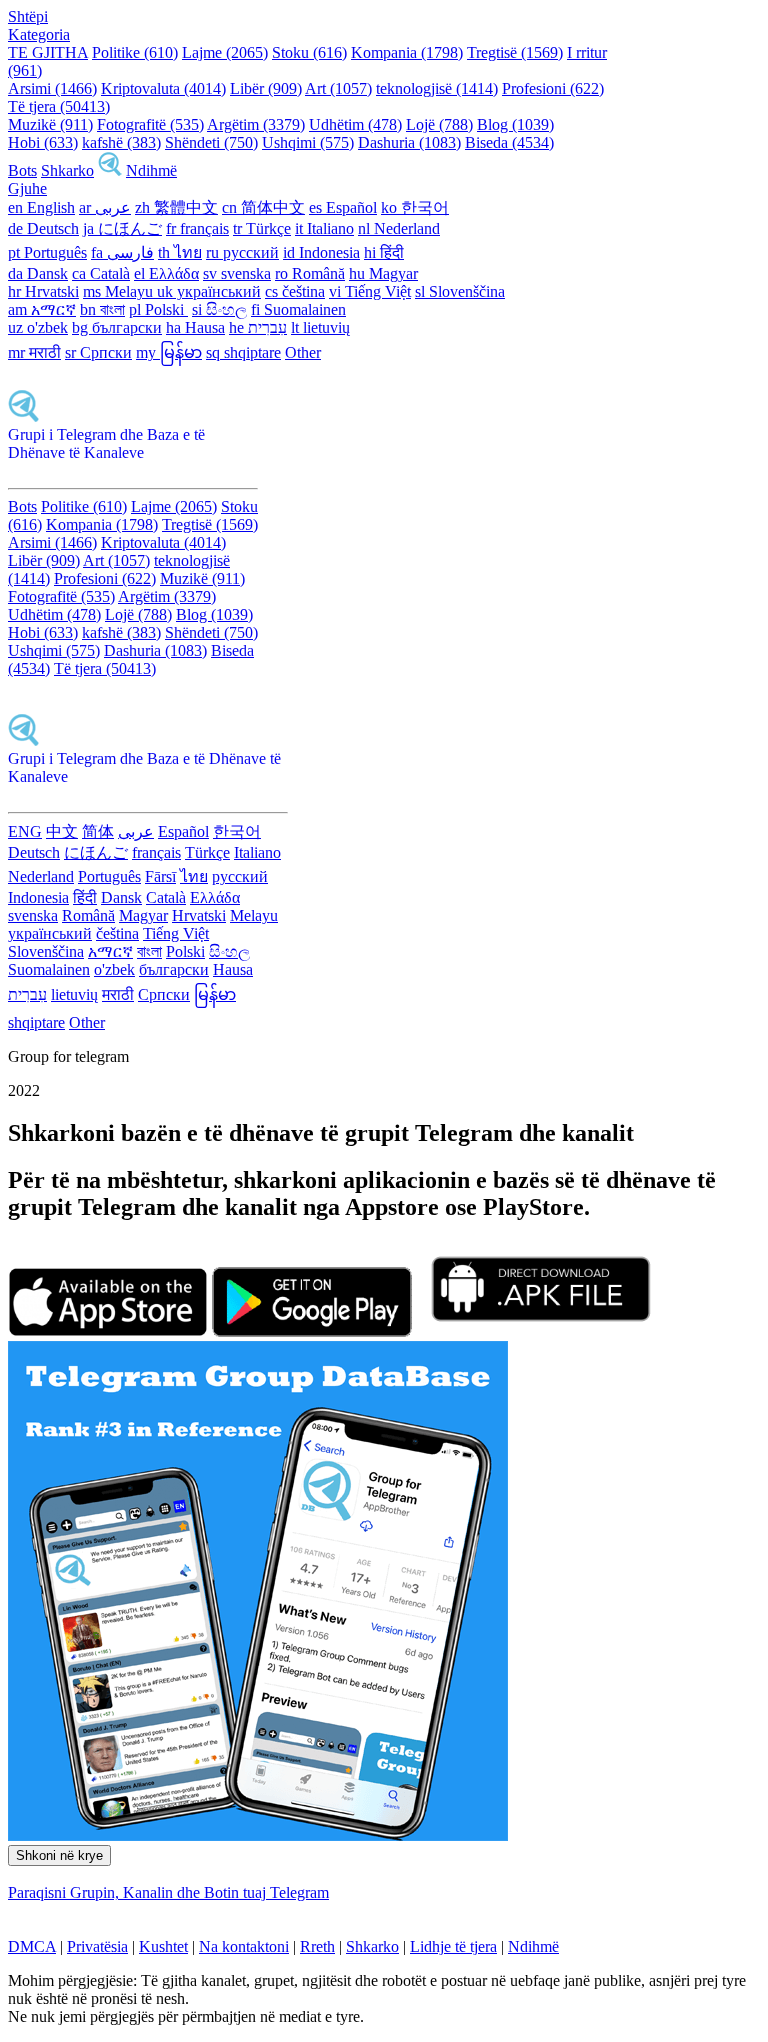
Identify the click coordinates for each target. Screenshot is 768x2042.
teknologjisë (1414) (437, 88)
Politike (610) (135, 52)
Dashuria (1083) (409, 142)
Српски (164, 994)
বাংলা (149, 951)
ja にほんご (122, 228)
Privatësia (97, 1946)
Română (88, 915)
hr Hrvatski (43, 291)
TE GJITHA (48, 52)
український (50, 933)
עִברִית (27, 994)
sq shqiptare (243, 352)
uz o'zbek (38, 327)
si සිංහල (219, 309)
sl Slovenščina (460, 291)
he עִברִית (258, 327)
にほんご (96, 852)
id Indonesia (321, 252)
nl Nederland (399, 228)
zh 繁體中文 (176, 207)
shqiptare (36, 1022)
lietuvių (74, 994)
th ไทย (180, 252)
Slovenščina (46, 951)
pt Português (47, 252)
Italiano (257, 852)
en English (41, 207)
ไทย (194, 876)
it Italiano (324, 228)
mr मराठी (34, 352)
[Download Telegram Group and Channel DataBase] (110, 170)
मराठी (118, 994)
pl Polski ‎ (158, 309)
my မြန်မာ (169, 352)
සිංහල (229, 951)
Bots (22, 170)
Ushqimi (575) (308, 142)
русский (240, 876)
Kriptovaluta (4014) (163, 88)
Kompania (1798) (407, 52)
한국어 (237, 831)
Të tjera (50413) (59, 106)
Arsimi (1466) (52, 88)
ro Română (310, 273)
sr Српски (98, 352)
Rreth (317, 1946)
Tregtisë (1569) (515, 52)
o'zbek (114, 969)
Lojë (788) (439, 124)
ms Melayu (120, 291)
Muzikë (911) (50, 124)
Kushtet (163, 1946)
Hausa (233, 969)
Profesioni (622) (553, 88)
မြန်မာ (215, 994)
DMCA (32, 1946)
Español (183, 831)
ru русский (242, 252)
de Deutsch (43, 228)
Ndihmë (151, 170)
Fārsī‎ (160, 876)
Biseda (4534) (509, 142)
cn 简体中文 (263, 207)
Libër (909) (266, 88)
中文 (62, 831)
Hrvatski (199, 915)
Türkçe (207, 852)
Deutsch (34, 852)
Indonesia (38, 897)
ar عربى (105, 207)
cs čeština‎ (295, 291)
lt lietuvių (320, 327)
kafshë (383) (121, 142)
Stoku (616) (309, 52)
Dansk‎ (121, 897)
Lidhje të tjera (453, 1946)
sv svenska (237, 273)
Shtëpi (28, 16)
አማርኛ (110, 951)
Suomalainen (49, 969)
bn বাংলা (102, 309)
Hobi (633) (43, 142)
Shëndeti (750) (211, 142)
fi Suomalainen (298, 309)
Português (109, 876)
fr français (197, 228)
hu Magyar (383, 273)
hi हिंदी (384, 252)
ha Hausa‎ (195, 327)
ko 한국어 (415, 207)
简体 (98, 831)
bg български (117, 327)
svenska (33, 915)
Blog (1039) (515, 124)
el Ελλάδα (166, 273)
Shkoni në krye (59, 1855)
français (156, 852)
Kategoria (39, 34)
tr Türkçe (262, 228)
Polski (185, 951)
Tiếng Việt (176, 933)
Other (303, 352)
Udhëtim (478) (355, 124)
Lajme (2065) (225, 52)
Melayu (254, 915)
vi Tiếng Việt (370, 291)
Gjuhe (27, 188)
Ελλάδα (215, 897)
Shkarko (67, 170)
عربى (136, 831)
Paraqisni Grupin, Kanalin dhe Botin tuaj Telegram (168, 1892)
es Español (343, 207)
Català (166, 897)
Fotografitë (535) (150, 124)
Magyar (143, 915)
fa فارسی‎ (122, 252)
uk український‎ (209, 291)
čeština (117, 933)
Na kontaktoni (244, 1946)
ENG (25, 831)
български (174, 969)
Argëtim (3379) (256, 124)
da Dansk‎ (38, 273)
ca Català (101, 273)
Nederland (41, 876)
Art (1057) (338, 88)
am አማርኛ (42, 309)
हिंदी (85, 897)
